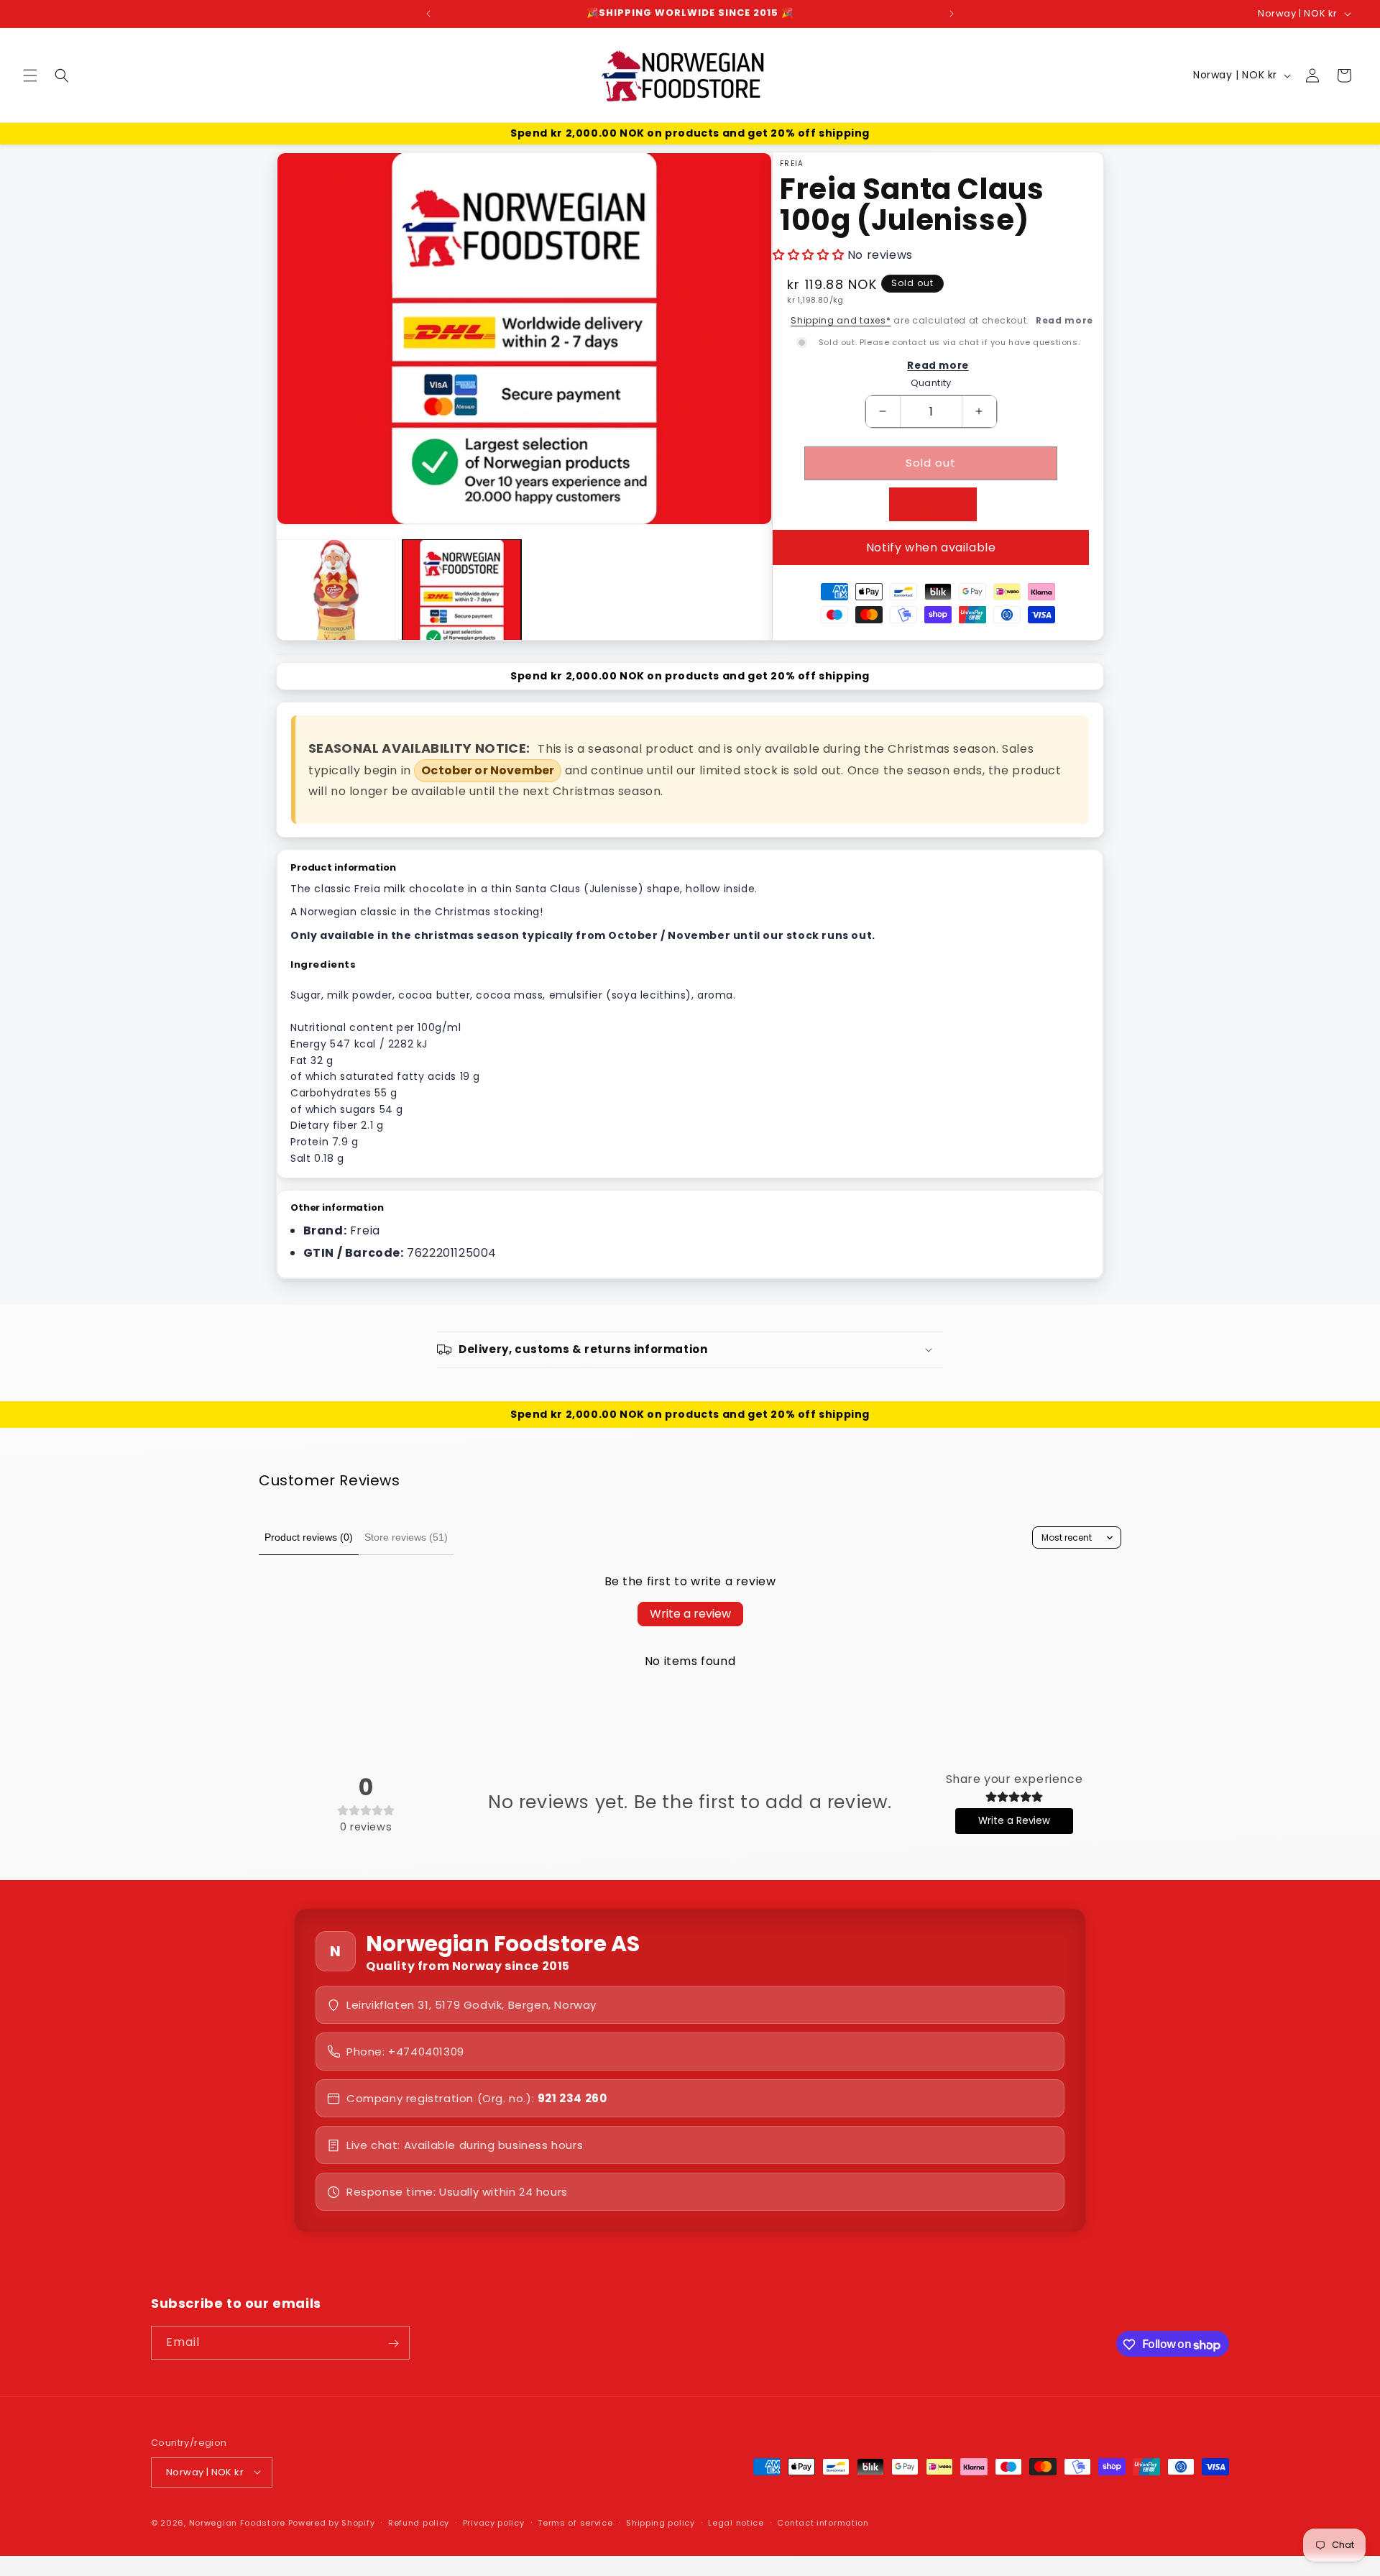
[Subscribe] (393, 2343)
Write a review (690, 1614)
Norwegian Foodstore (237, 2522)
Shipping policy (661, 2522)
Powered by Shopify (332, 2522)
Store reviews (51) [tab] (406, 1537)
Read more (1064, 320)
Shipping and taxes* (841, 320)
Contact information (823, 2522)
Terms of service (575, 2522)
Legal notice (736, 2522)
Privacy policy (494, 2522)
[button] (30, 75)
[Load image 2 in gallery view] (462, 599)
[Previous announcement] (428, 14)
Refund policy (419, 2522)
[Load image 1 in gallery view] (336, 599)
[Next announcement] (952, 14)
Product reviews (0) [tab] (309, 1537)
